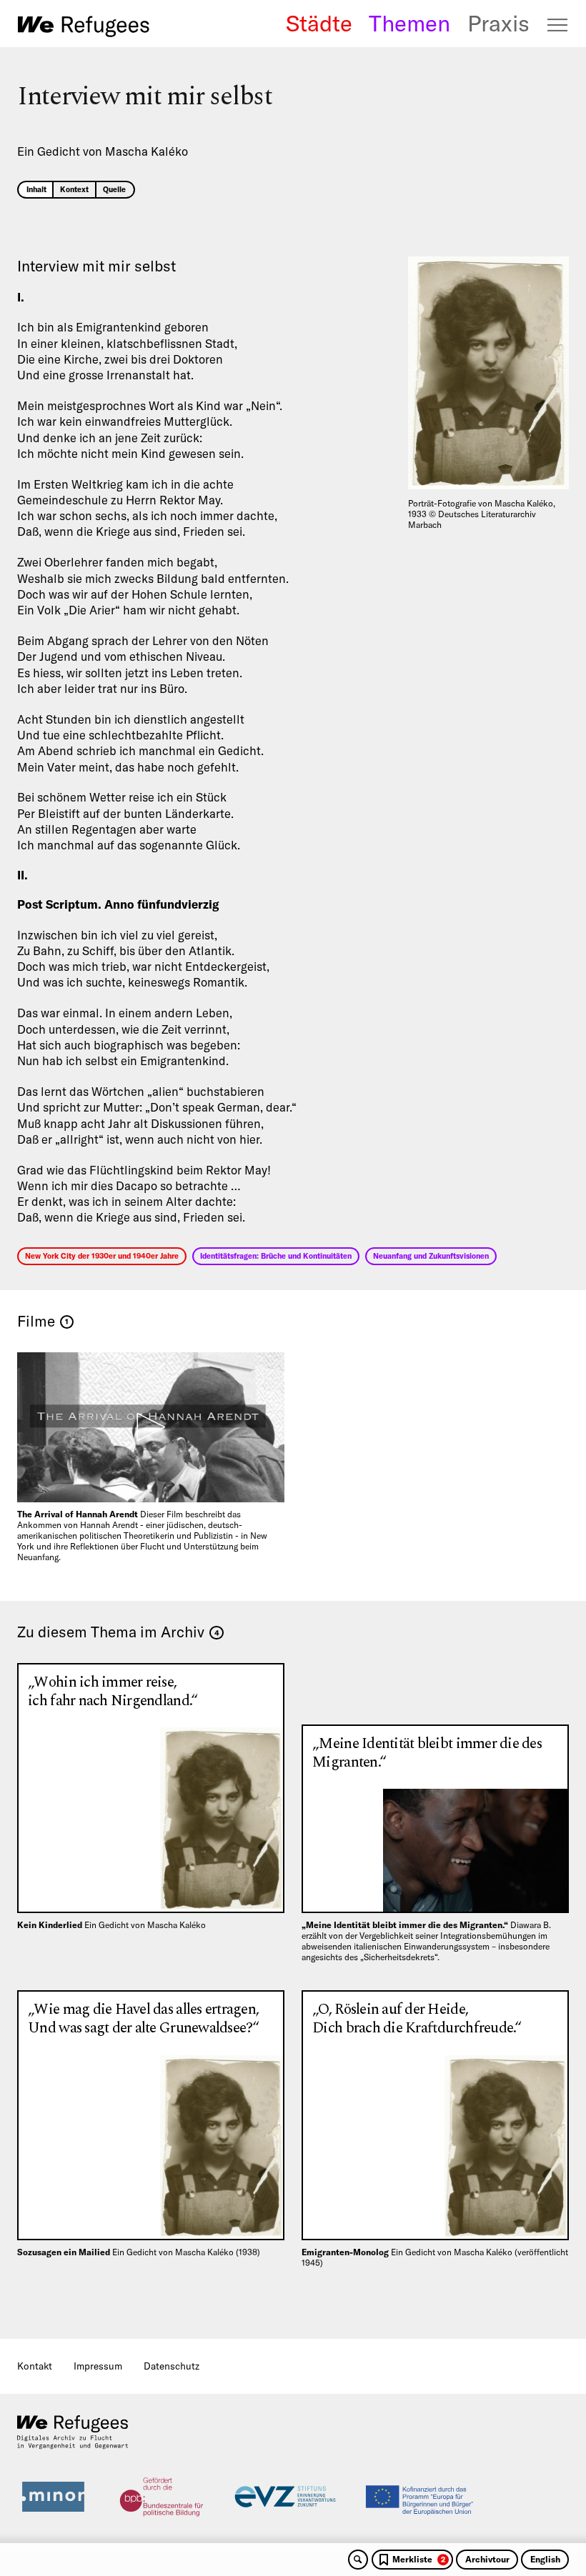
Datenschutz (172, 2366)
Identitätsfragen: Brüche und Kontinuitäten (276, 1256)
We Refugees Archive (84, 26)
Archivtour (487, 2559)
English (545, 2559)
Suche (358, 2560)
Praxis (498, 24)
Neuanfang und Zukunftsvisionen (431, 1256)
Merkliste (419, 2559)
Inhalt (36, 189)
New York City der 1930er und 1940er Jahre (102, 1256)
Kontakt (35, 2366)
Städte (319, 24)
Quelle (114, 189)
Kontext (74, 189)
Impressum (98, 2366)
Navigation (558, 25)
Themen (409, 24)
